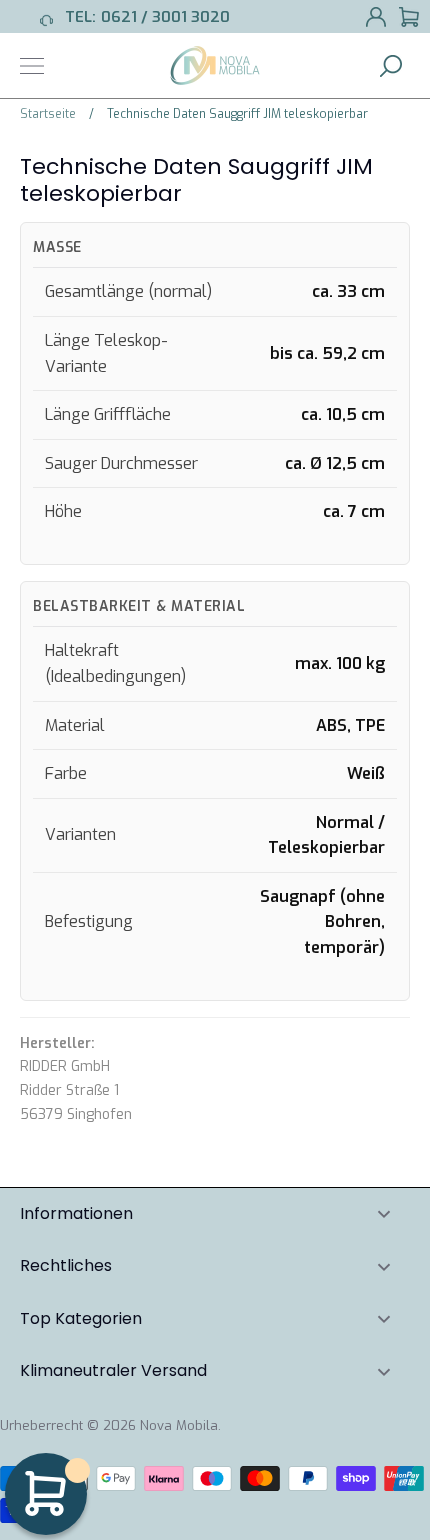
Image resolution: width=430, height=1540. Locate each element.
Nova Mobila (179, 1425)
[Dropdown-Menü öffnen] (384, 1214)
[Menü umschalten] (32, 66)
